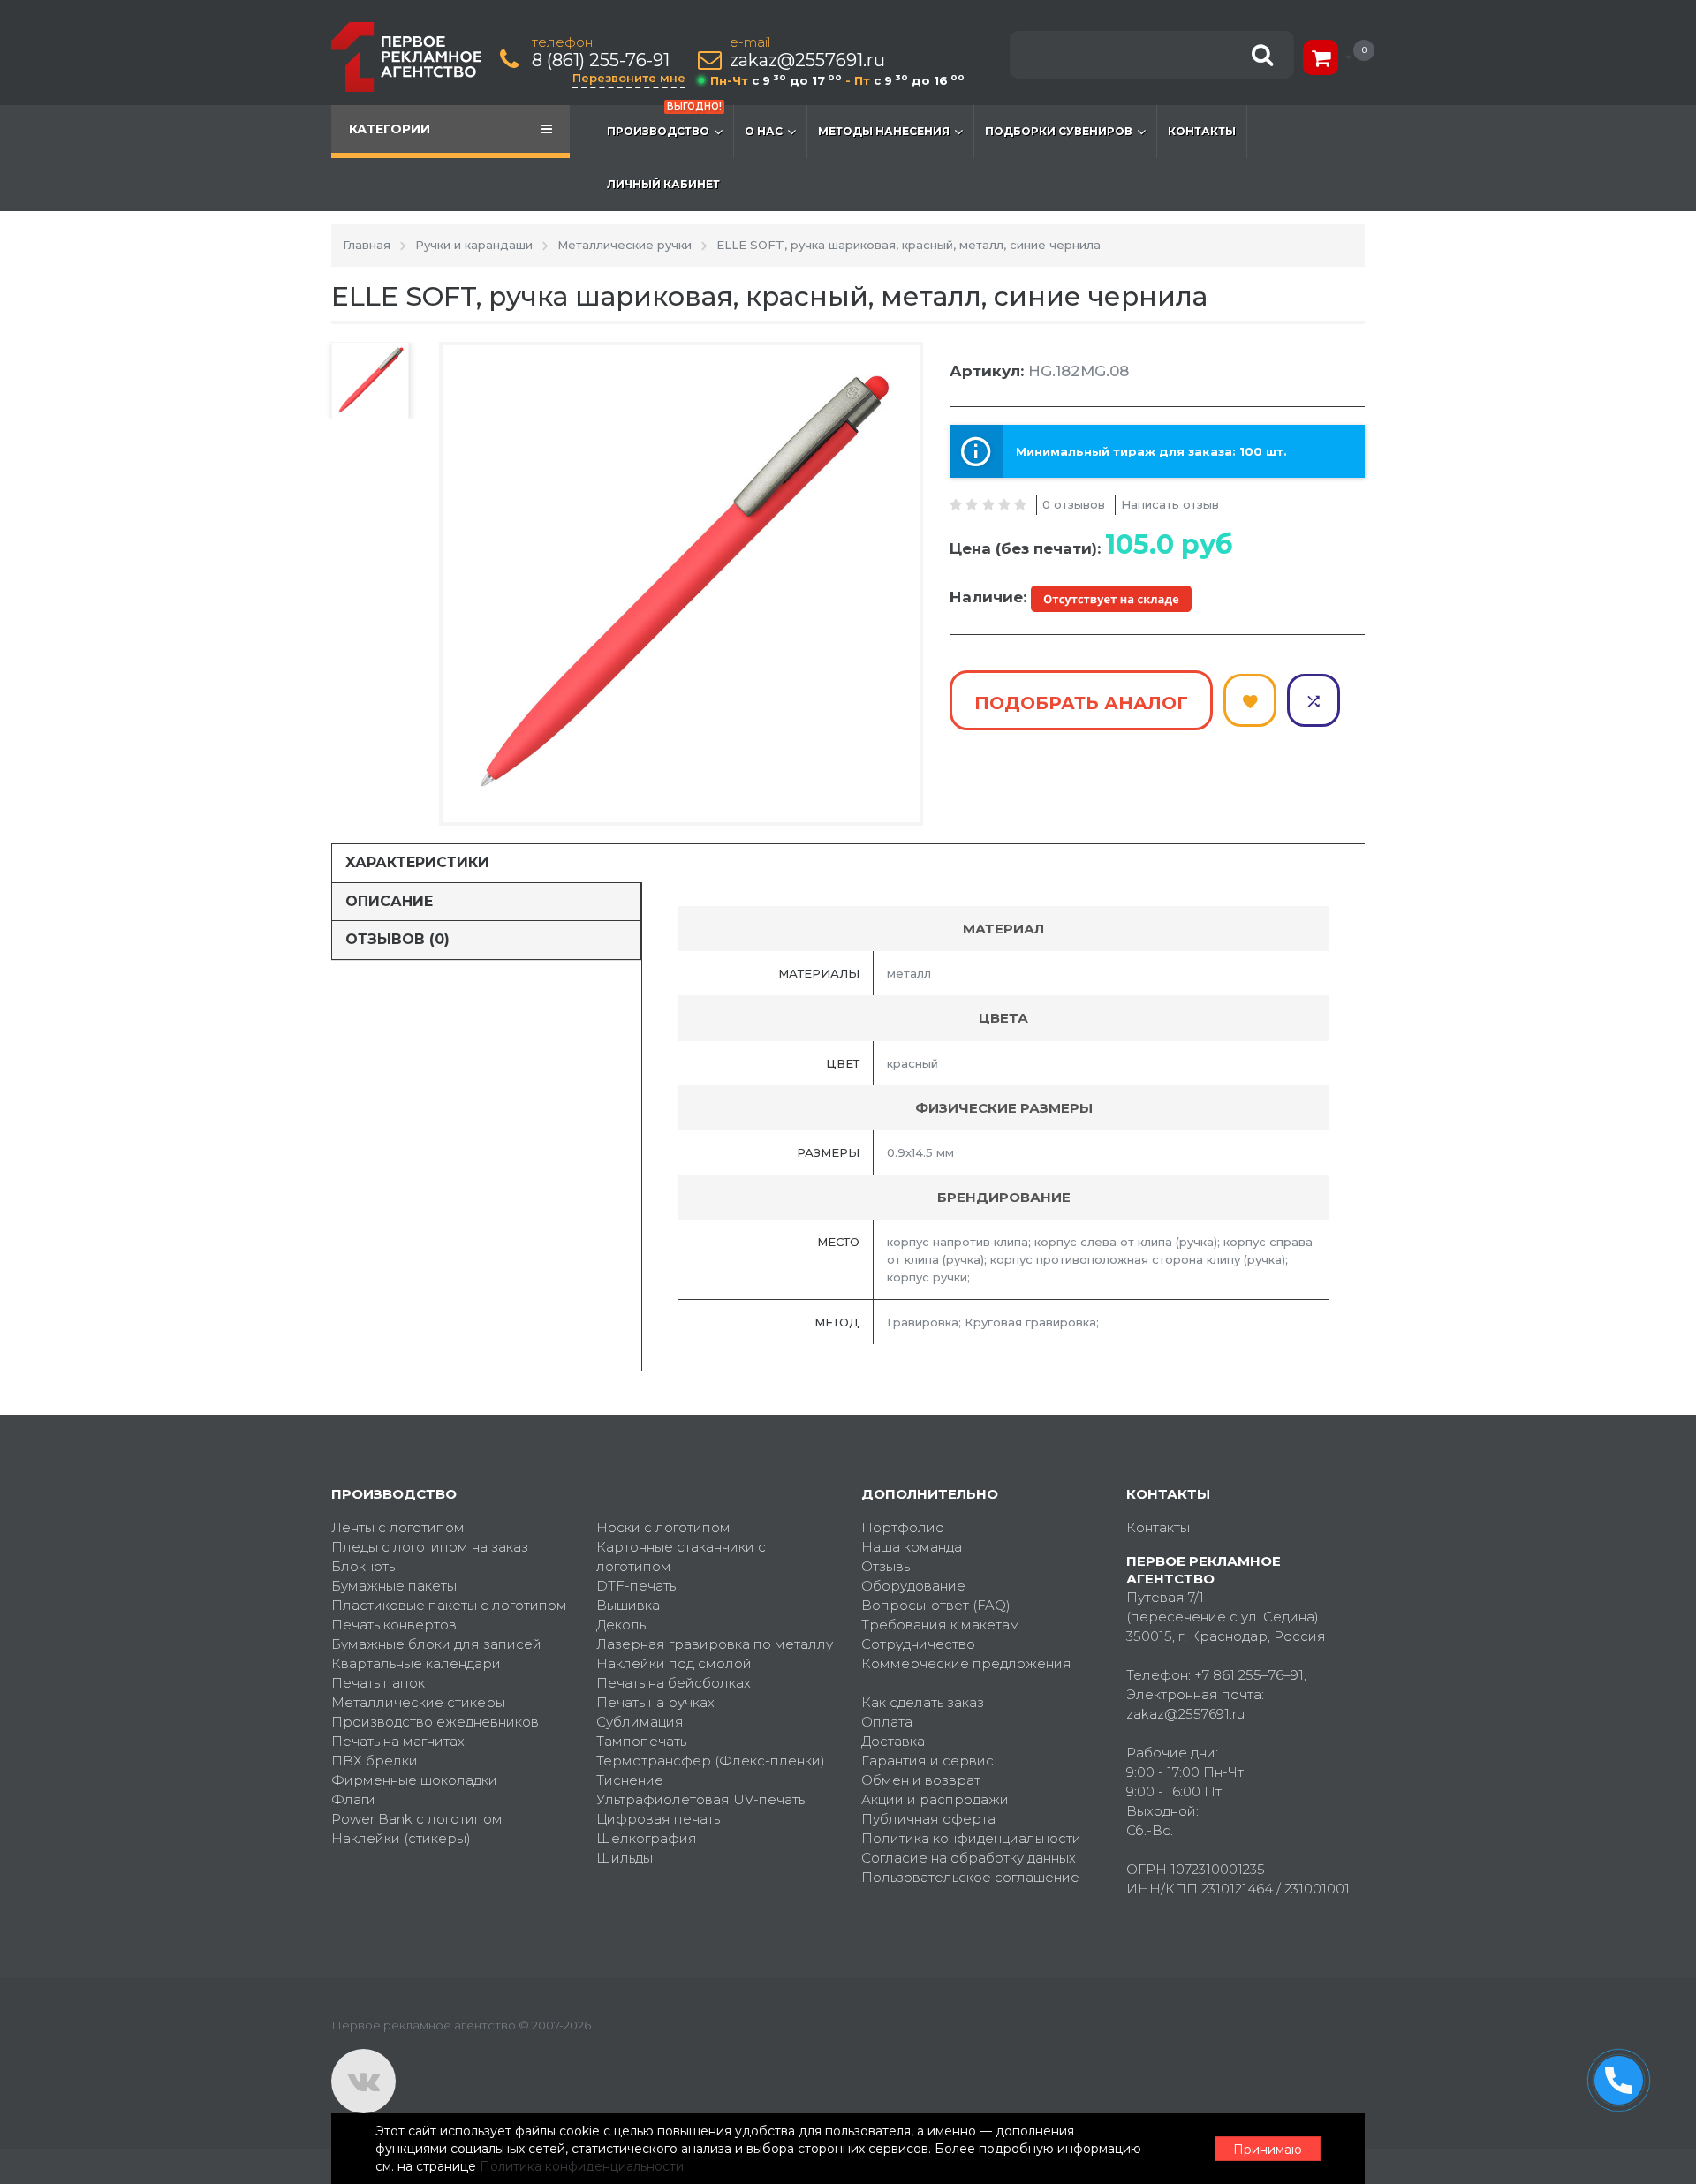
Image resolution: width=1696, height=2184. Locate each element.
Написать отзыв (1170, 504)
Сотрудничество (918, 1644)
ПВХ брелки (375, 1761)
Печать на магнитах (398, 1741)
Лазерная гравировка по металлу (715, 1644)
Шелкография (647, 1838)
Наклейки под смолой (674, 1663)
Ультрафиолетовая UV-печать (700, 1799)
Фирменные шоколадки (414, 1780)
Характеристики (417, 862)
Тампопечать (641, 1741)
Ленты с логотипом (398, 1527)
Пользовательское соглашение (970, 1877)
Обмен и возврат (921, 1780)
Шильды (625, 1858)
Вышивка (628, 1605)
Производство (664, 121)
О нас (764, 131)
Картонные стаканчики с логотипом (681, 1557)
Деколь (621, 1625)
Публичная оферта (928, 1819)
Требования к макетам (941, 1625)
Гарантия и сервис (927, 1761)
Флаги (353, 1799)
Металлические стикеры (418, 1702)
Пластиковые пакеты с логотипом (449, 1605)
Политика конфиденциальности (971, 1838)
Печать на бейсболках (674, 1683)
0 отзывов (1074, 504)
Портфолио (903, 1527)
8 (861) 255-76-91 (601, 60)
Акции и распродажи (935, 1799)
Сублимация (640, 1722)
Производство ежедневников (435, 1722)
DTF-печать (636, 1586)
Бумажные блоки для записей (436, 1644)
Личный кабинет (663, 184)
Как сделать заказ (923, 1702)
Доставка (893, 1741)
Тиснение (630, 1780)
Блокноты (365, 1566)
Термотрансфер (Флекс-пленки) (711, 1761)
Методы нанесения (884, 131)
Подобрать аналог (1081, 703)
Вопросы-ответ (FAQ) (936, 1605)
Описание (389, 901)
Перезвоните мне (629, 78)
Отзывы (887, 1566)
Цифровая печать (658, 1819)
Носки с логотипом (663, 1527)
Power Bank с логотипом (417, 1819)
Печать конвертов (394, 1625)
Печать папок (378, 1683)
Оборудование (913, 1586)
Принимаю (1268, 2150)
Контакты (1202, 131)
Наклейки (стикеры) (401, 1838)
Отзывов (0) (397, 939)
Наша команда (912, 1547)
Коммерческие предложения (966, 1663)
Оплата (887, 1722)
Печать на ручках (655, 1702)
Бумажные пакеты (394, 1586)
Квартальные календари (416, 1663)
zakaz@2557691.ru (807, 60)
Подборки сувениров (1059, 131)
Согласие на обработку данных (969, 1858)
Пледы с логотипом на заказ (430, 1547)
